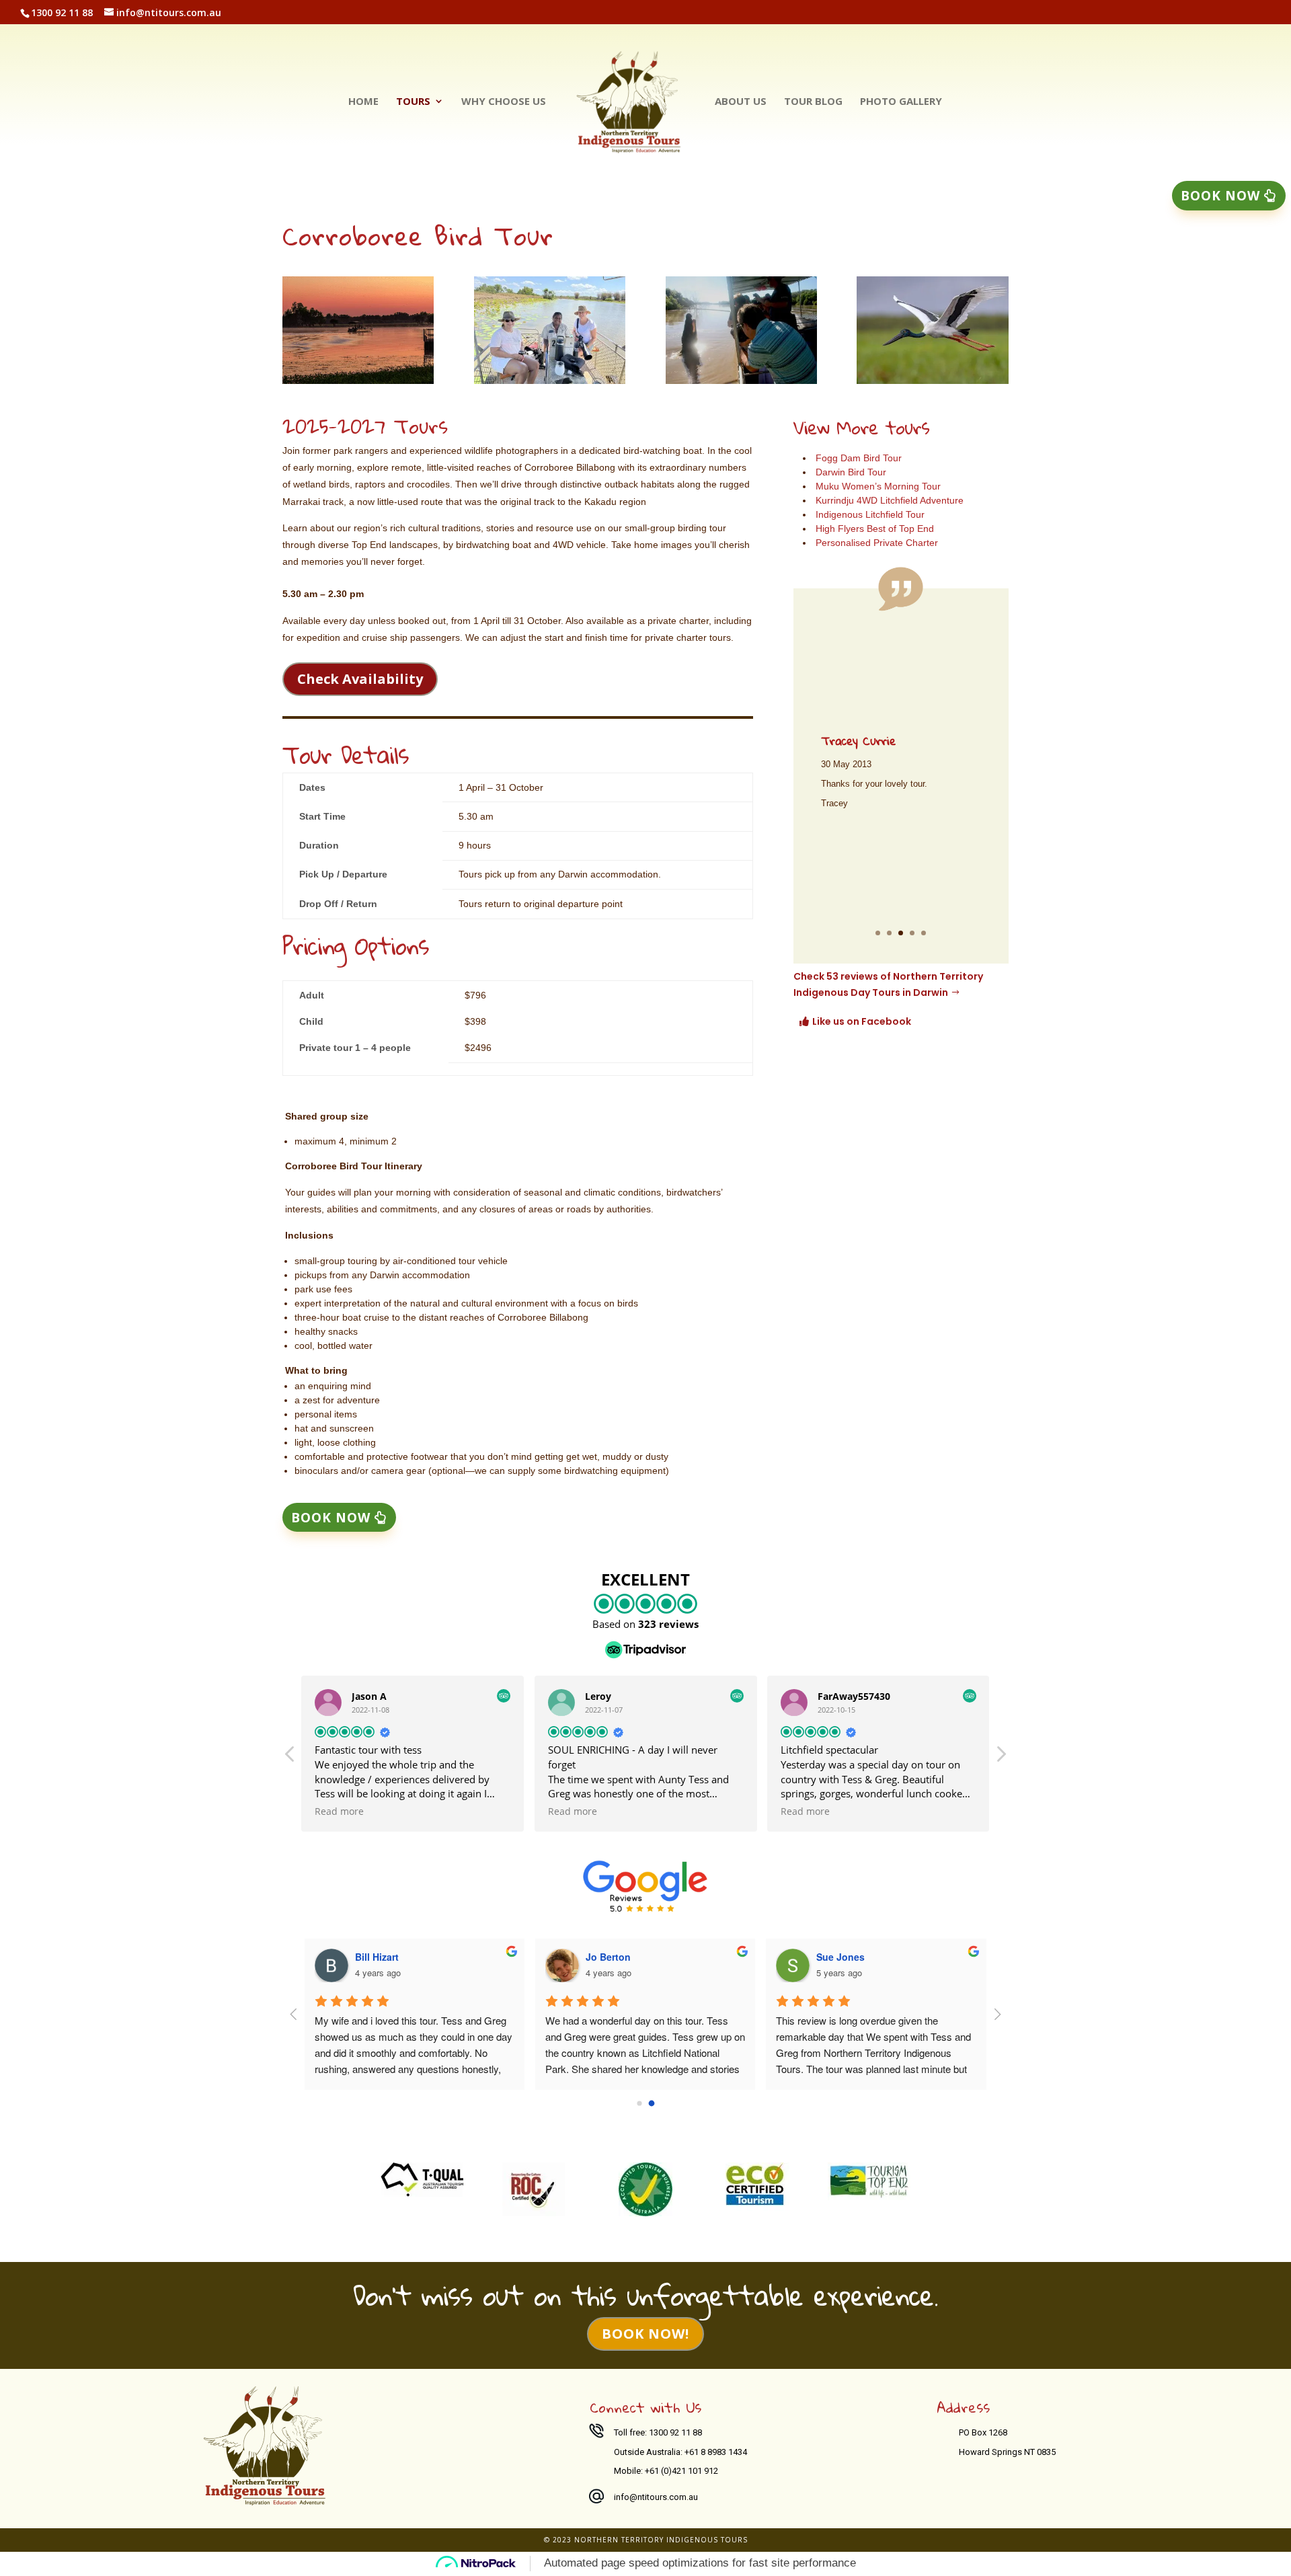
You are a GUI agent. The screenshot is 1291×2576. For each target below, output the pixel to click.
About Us (741, 102)
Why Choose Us (504, 102)
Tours (413, 102)
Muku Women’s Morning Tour (878, 486)
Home (363, 102)
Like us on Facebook (862, 1021)
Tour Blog (813, 102)
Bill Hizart (377, 1957)
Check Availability (360, 679)
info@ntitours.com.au (656, 2497)
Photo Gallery (901, 102)
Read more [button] (339, 1811)
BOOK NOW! (645, 2334)
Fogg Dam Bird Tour (859, 458)
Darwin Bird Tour (851, 472)
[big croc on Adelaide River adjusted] (741, 380)
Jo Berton (608, 1957)
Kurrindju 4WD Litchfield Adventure (890, 500)
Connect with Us (645, 2407)
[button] (1001, 1758)
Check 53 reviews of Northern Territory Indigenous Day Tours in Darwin (888, 984)
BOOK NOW (331, 1518)
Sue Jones (840, 1957)
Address (963, 2407)
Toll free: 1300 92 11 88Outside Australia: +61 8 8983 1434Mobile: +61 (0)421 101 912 (680, 2452)
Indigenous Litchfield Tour (870, 514)
